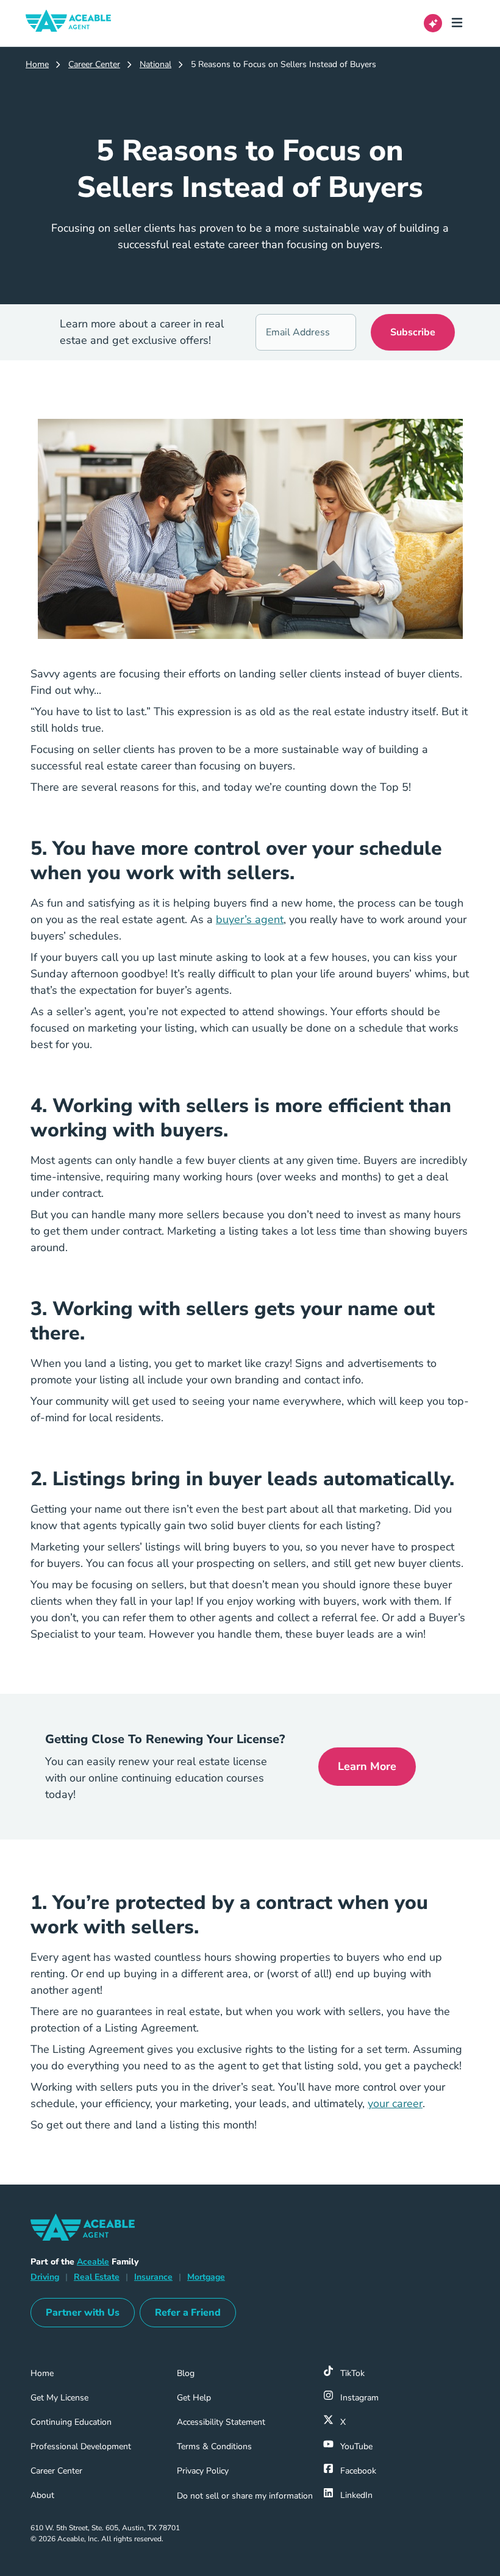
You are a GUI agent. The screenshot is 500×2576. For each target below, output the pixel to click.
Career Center (94, 64)
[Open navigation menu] (462, 23)
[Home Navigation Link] (78, 23)
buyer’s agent (250, 919)
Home (37, 64)
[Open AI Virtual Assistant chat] (433, 23)
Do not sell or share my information (245, 2496)
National (155, 64)
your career (395, 2103)
